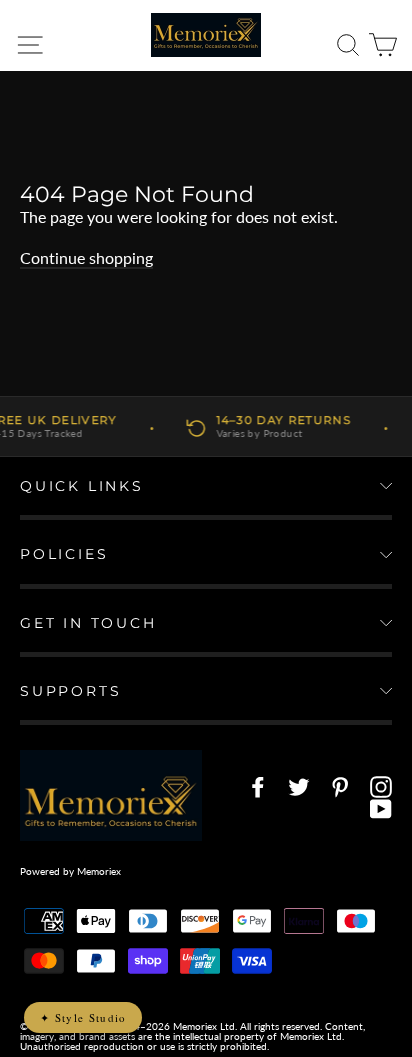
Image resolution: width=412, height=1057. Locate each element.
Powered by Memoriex (70, 871)
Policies (64, 554)
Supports (70, 691)
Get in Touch (88, 623)
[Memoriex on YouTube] (381, 809)
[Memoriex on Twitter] (299, 787)
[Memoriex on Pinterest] (340, 787)
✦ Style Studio (83, 1017)
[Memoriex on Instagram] (381, 787)
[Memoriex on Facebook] (258, 787)
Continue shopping (86, 257)
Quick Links (82, 486)
